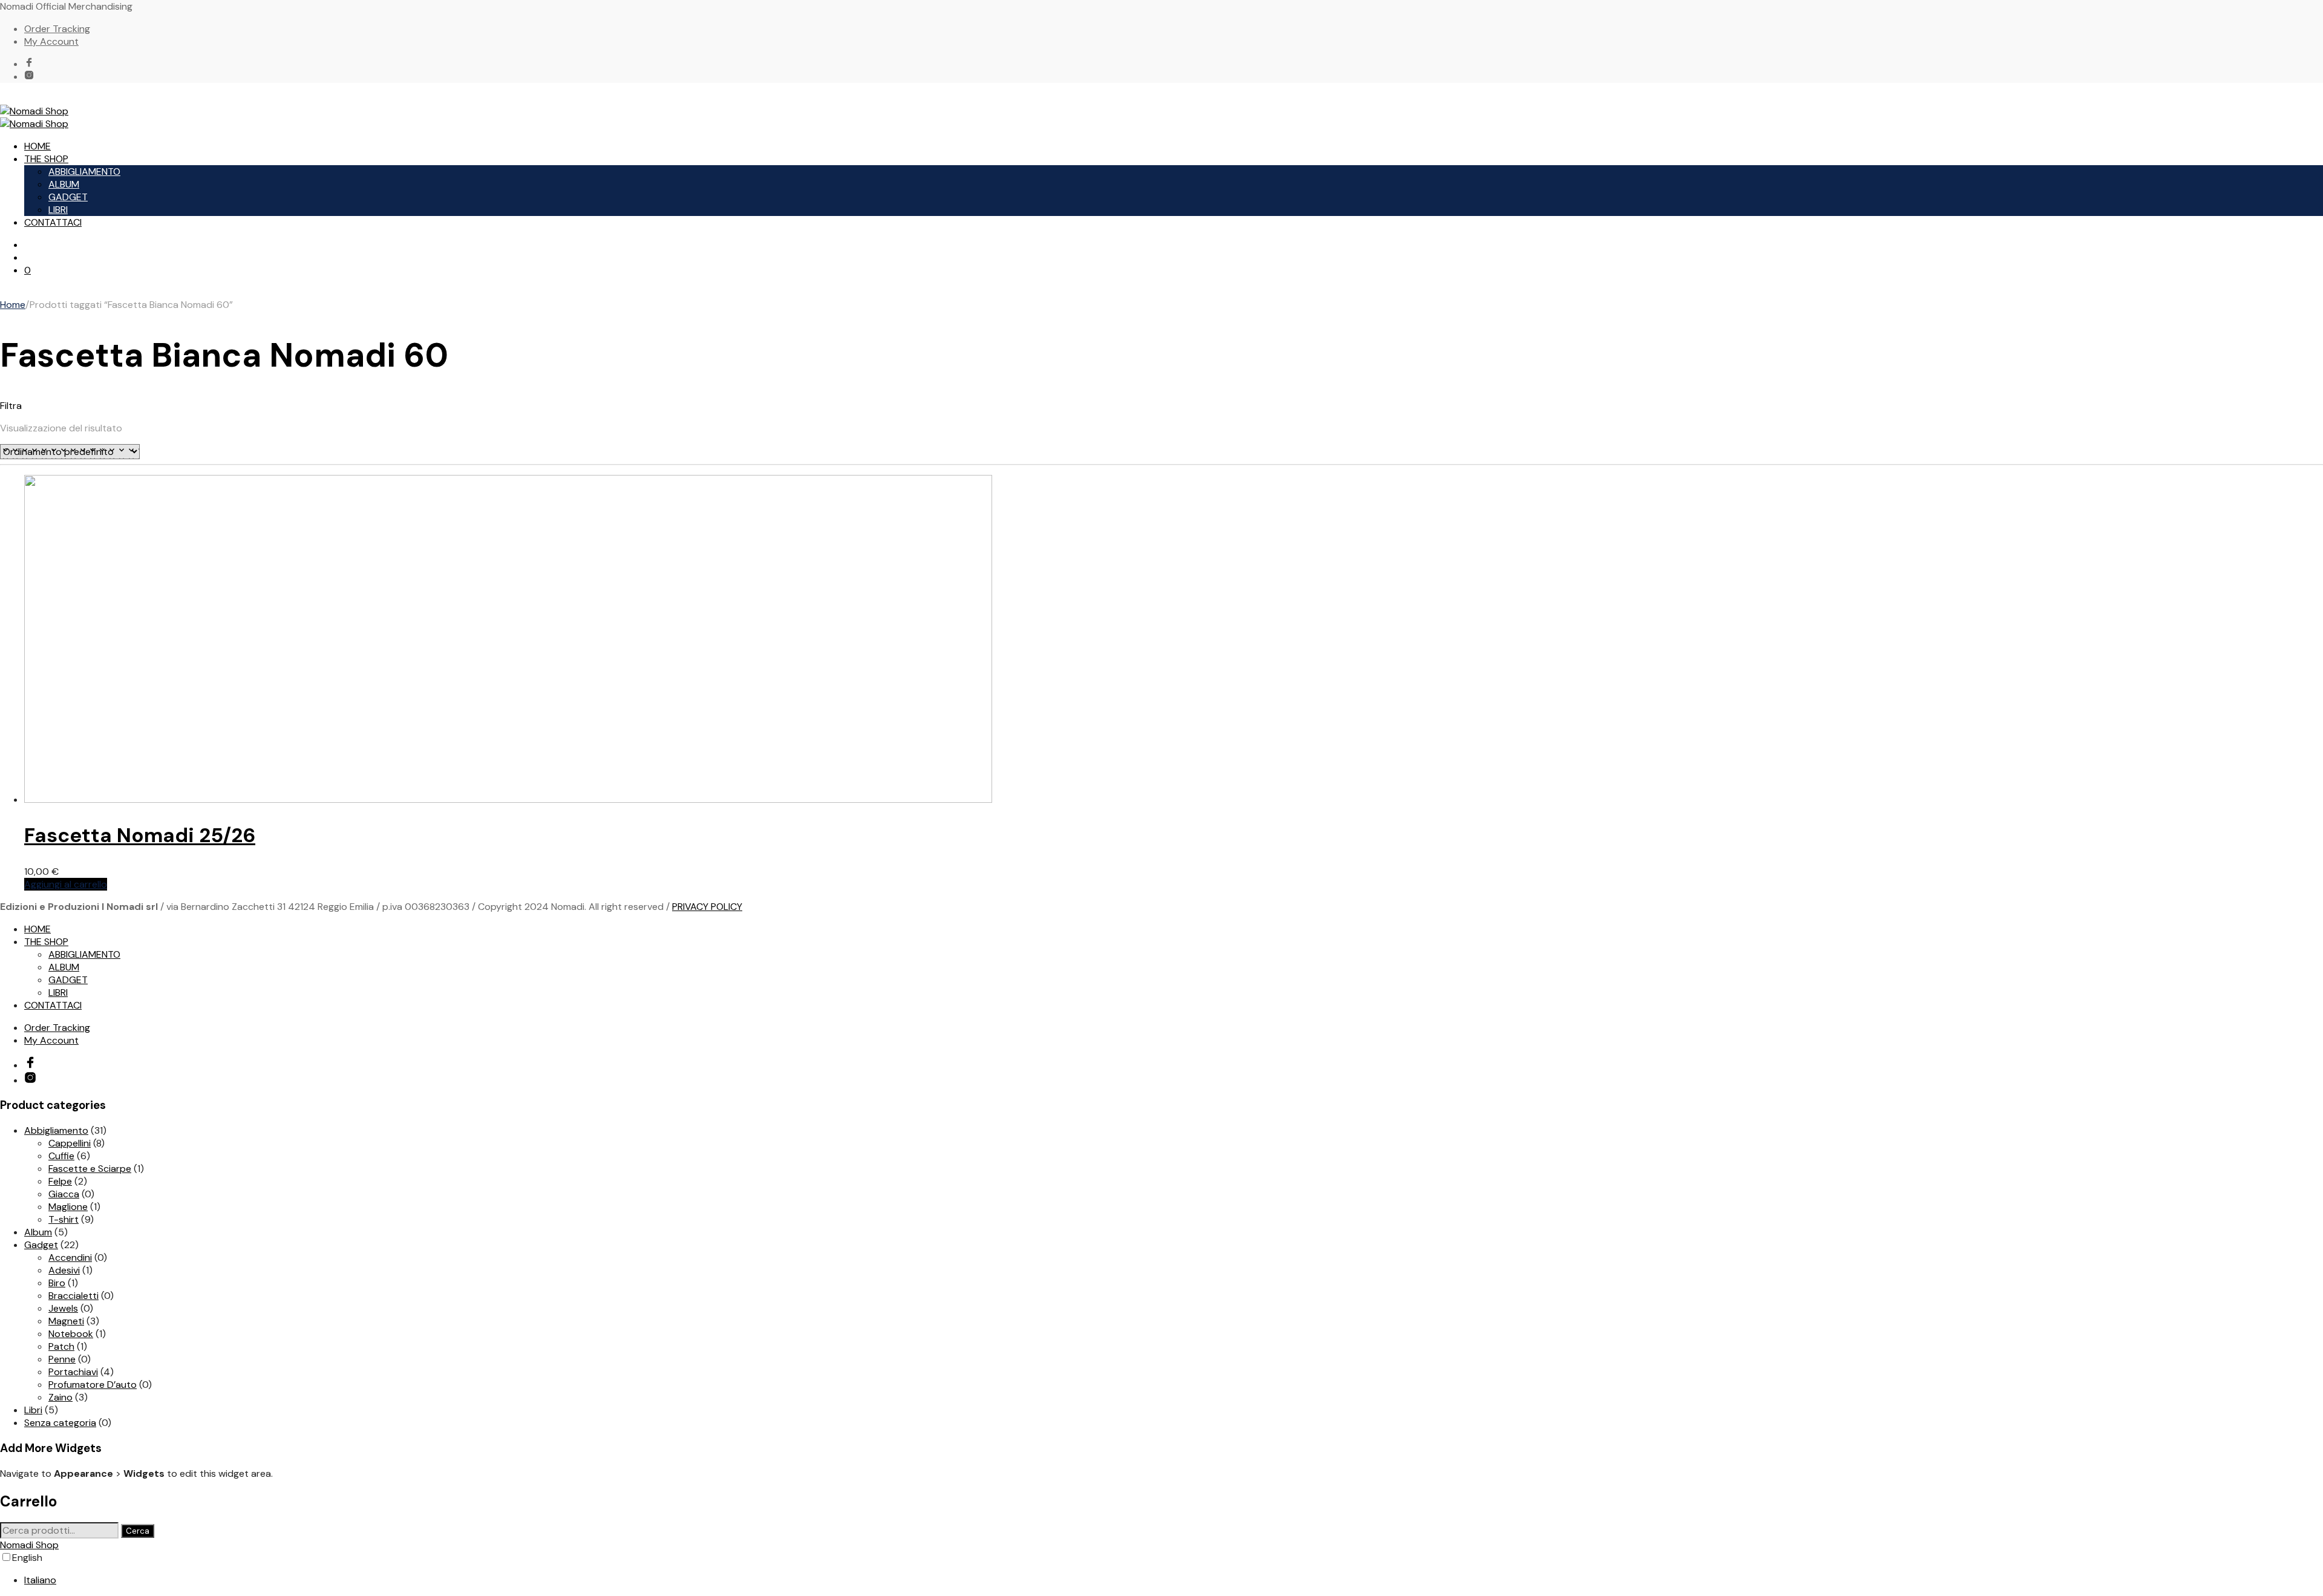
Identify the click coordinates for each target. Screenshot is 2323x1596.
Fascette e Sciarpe (90, 1169)
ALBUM (64, 184)
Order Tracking (57, 29)
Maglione (68, 1207)
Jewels (63, 1308)
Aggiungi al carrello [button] (66, 884)
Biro (57, 1283)
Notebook (71, 1334)
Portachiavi (73, 1372)
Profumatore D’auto (93, 1385)
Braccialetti (74, 1296)
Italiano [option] (40, 1580)
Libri (33, 1410)
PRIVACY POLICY (707, 907)
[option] (1174, 1580)
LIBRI (58, 210)
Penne (62, 1359)
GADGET (68, 197)
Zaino (60, 1397)
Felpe (60, 1181)
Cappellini (70, 1143)
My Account (51, 41)
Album (38, 1232)
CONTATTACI (53, 222)
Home (13, 305)
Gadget (41, 1245)
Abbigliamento (56, 1130)
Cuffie (61, 1156)
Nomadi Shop (29, 1545)
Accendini (70, 1258)
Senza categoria (60, 1423)
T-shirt (64, 1219)
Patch (61, 1346)
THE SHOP (46, 159)
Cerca (138, 1531)
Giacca (64, 1194)
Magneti (66, 1321)
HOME (38, 146)
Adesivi (64, 1270)
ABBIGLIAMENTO (84, 172)
